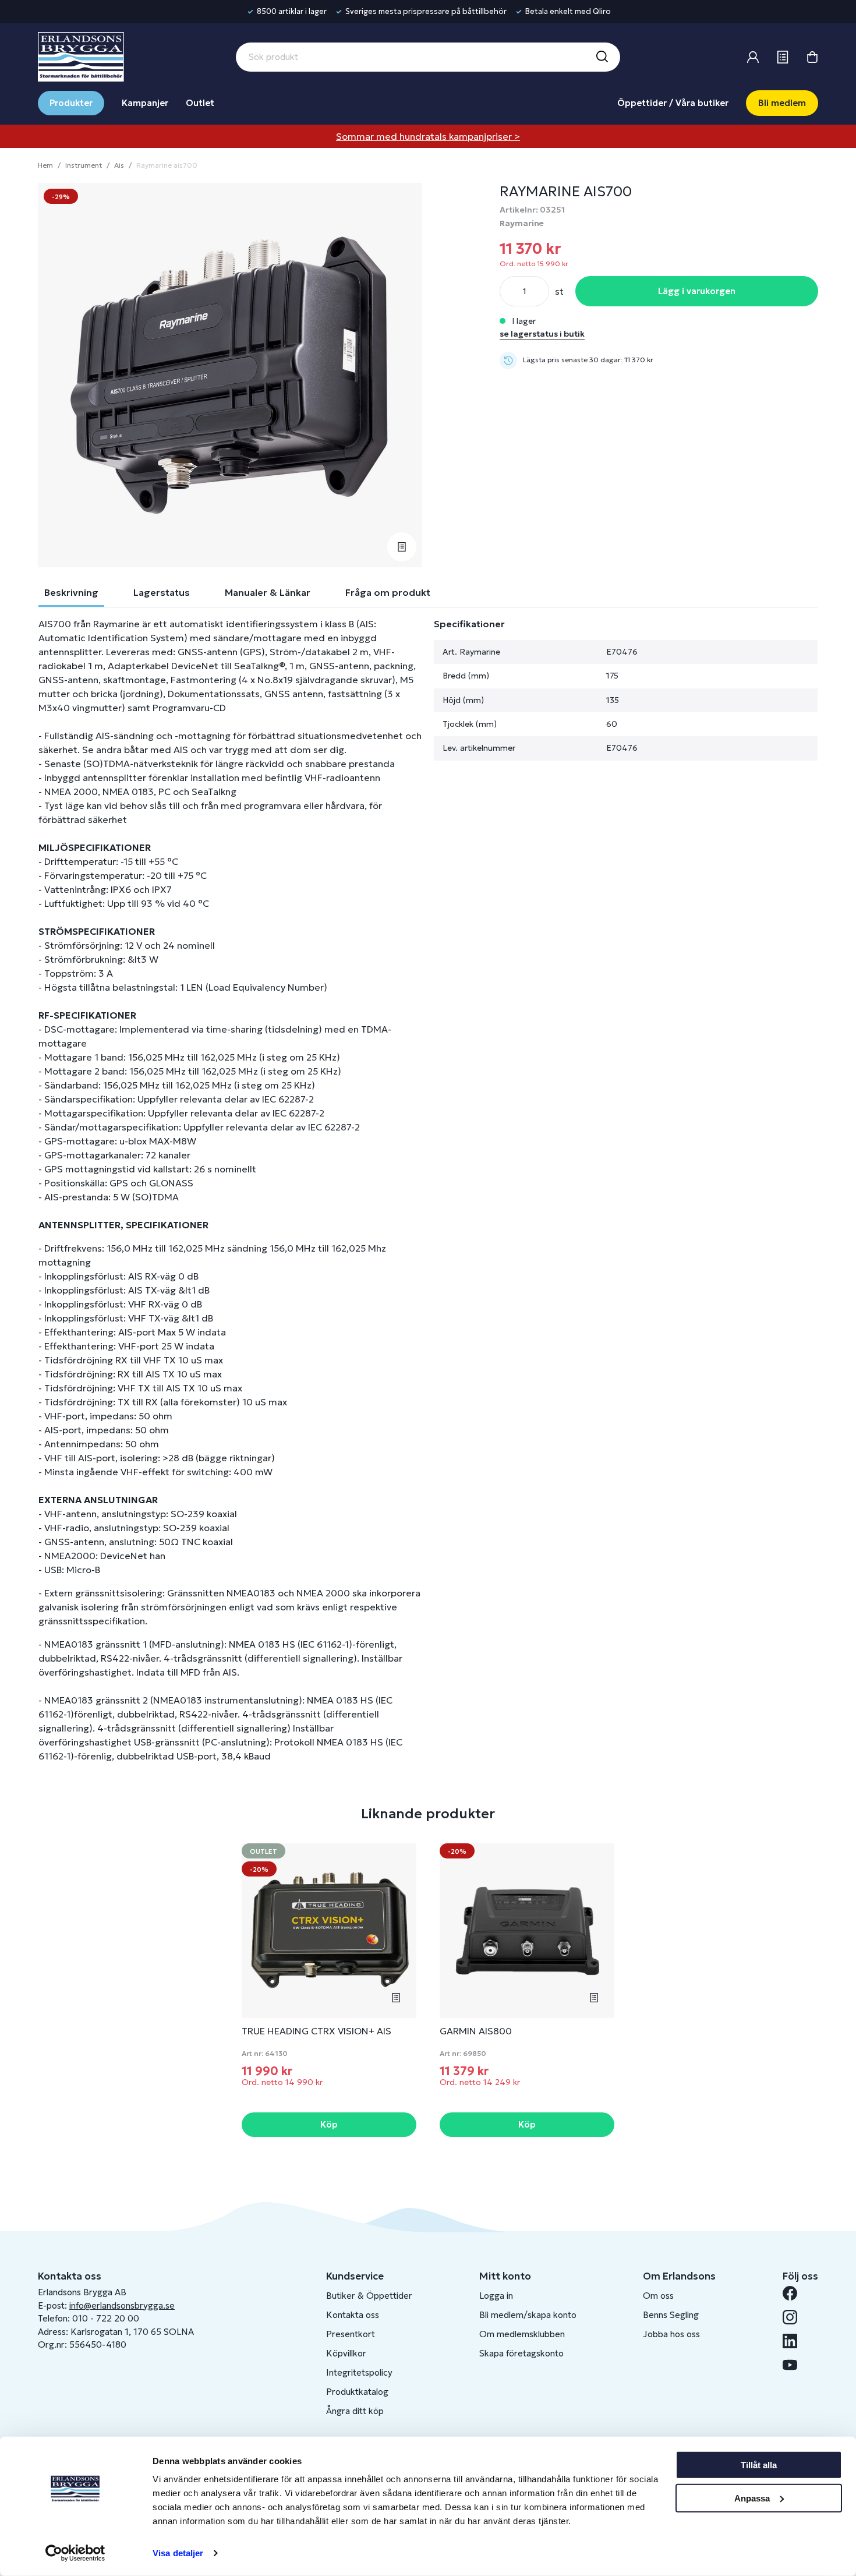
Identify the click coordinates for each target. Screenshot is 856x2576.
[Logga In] (753, 57)
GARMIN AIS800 (476, 2031)
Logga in (496, 2296)
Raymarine (522, 223)
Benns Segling (671, 2315)
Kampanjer (145, 103)
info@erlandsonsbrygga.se (122, 2305)
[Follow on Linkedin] (795, 2341)
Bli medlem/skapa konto (528, 2315)
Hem (45, 165)
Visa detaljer (178, 2553)
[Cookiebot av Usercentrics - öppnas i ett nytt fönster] (75, 2553)
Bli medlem (782, 103)
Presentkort (351, 2334)
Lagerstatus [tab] (162, 592)
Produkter (71, 103)
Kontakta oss (353, 2315)
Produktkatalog (357, 2392)
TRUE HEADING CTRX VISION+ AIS (316, 2031)
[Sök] (602, 57)
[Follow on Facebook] (795, 2293)
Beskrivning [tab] (71, 592)
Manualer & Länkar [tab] (268, 592)
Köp (329, 2124)
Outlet (200, 103)
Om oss (658, 2296)
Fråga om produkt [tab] (388, 592)
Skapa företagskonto (521, 2353)
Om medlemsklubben (522, 2334)
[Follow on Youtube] (795, 2365)
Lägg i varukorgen (697, 291)
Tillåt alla (759, 2465)
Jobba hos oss (671, 2334)
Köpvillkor (346, 2353)
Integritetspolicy (359, 2372)
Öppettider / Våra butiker (673, 103)
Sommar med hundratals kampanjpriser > (428, 136)
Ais (119, 165)
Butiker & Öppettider (369, 2296)
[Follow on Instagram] (795, 2317)
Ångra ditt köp (355, 2411)
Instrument (84, 165)
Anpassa (752, 2498)
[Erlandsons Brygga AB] (81, 55)
